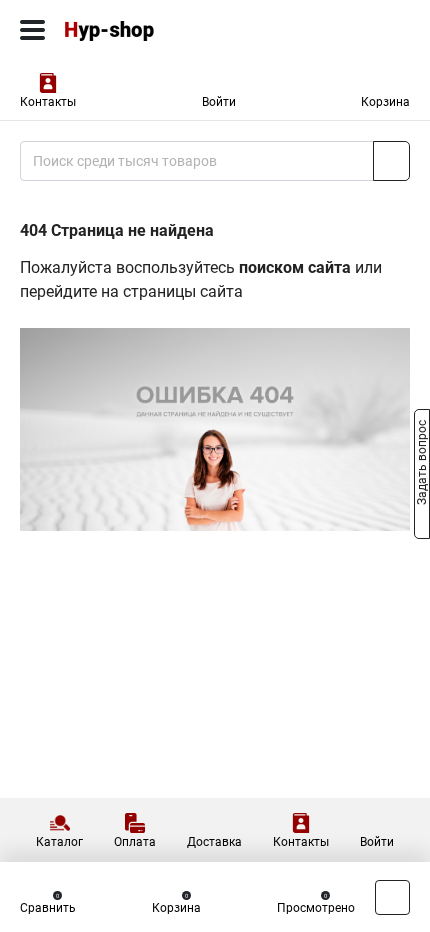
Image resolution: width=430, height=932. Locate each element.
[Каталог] (32, 30)
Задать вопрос (422, 465)
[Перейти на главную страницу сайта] (150, 30)
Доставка (214, 842)
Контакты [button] (48, 102)
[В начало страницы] (392, 897)
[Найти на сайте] (391, 161)
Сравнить (48, 908)
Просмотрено (316, 908)
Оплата (135, 842)
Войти (219, 102)
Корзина (385, 102)
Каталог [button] (59, 842)
